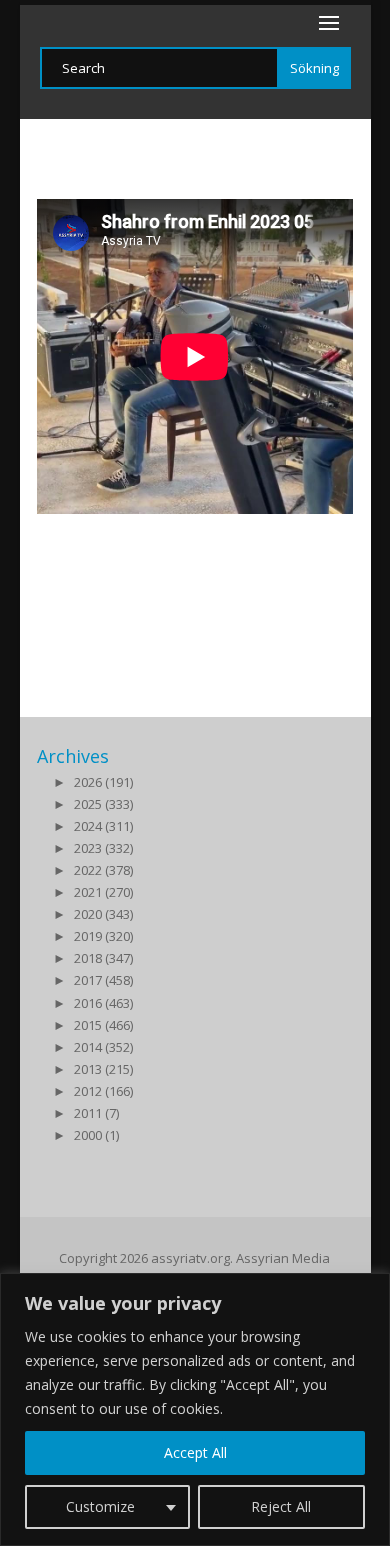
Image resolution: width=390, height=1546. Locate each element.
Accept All (195, 1452)
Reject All (281, 1506)
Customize (100, 1506)
